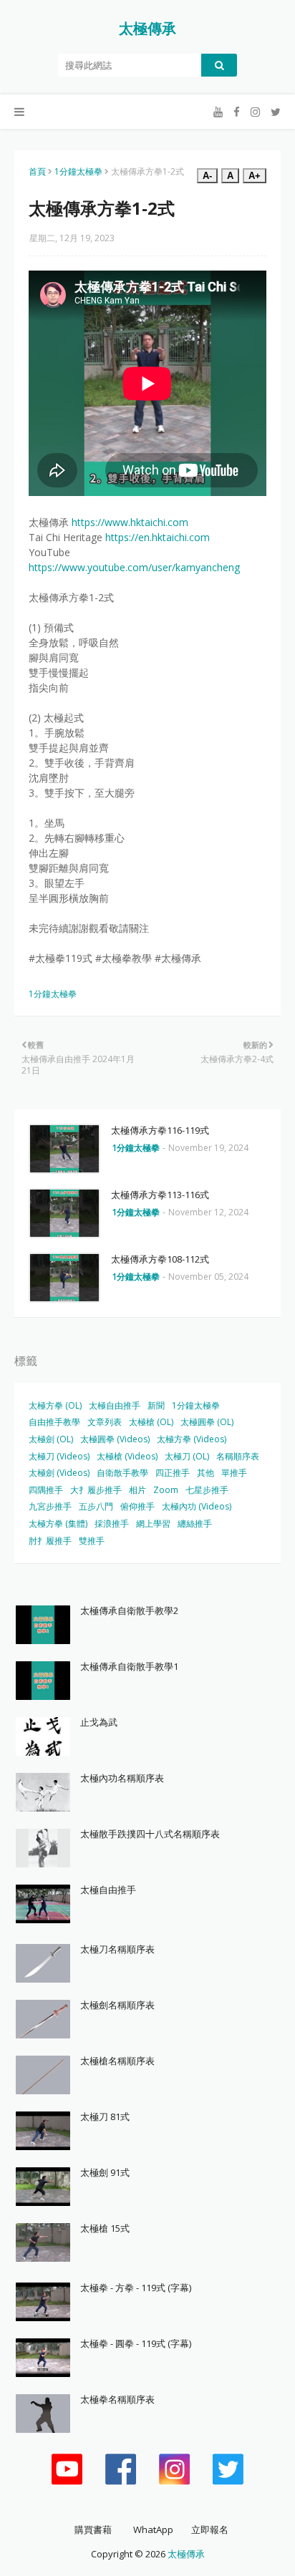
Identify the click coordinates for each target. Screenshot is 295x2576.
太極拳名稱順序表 (117, 2399)
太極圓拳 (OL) (207, 1422)
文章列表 (105, 1422)
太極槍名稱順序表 (117, 2061)
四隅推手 (46, 1490)
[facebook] (237, 112)
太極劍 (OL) (51, 1439)
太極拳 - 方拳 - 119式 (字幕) (136, 2288)
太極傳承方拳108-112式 (160, 1259)
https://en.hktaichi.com (158, 537)
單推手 (234, 1473)
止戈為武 (99, 1722)
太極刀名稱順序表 (117, 1949)
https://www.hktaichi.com (130, 522)
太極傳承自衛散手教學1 (129, 1666)
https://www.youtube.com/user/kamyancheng (134, 567)
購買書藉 (93, 2529)
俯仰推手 (137, 1506)
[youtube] (218, 112)
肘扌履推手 (50, 1541)
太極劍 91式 (105, 2172)
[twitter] (274, 112)
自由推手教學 (54, 1422)
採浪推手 (112, 1523)
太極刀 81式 (105, 2116)
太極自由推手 (115, 1405)
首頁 (37, 171)
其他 (205, 1473)
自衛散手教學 (122, 1473)
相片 (137, 1490)
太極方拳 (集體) (58, 1523)
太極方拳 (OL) (55, 1405)
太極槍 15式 (105, 2228)
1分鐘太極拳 (78, 171)
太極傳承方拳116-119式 (160, 1130)
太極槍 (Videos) (127, 1456)
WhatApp (153, 2529)
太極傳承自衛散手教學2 (129, 1610)
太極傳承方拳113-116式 (160, 1195)
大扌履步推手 (96, 1490)
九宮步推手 (50, 1506)
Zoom (166, 1490)
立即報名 (210, 2529)
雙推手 (92, 1541)
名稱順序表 (238, 1456)
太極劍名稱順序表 (117, 2005)
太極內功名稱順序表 (122, 1778)
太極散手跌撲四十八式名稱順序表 (150, 1834)
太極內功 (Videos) (197, 1506)
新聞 (156, 1405)
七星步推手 (207, 1490)
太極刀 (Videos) (59, 1456)
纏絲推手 (195, 1523)
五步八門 (96, 1506)
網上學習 (153, 1523)
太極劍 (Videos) (59, 1473)
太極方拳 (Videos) (192, 1439)
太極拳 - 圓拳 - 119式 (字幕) (136, 2343)
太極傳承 (147, 28)
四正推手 (173, 1473)
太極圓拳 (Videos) (115, 1439)
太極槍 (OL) (151, 1422)
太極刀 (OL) (187, 1456)
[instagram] (255, 112)
